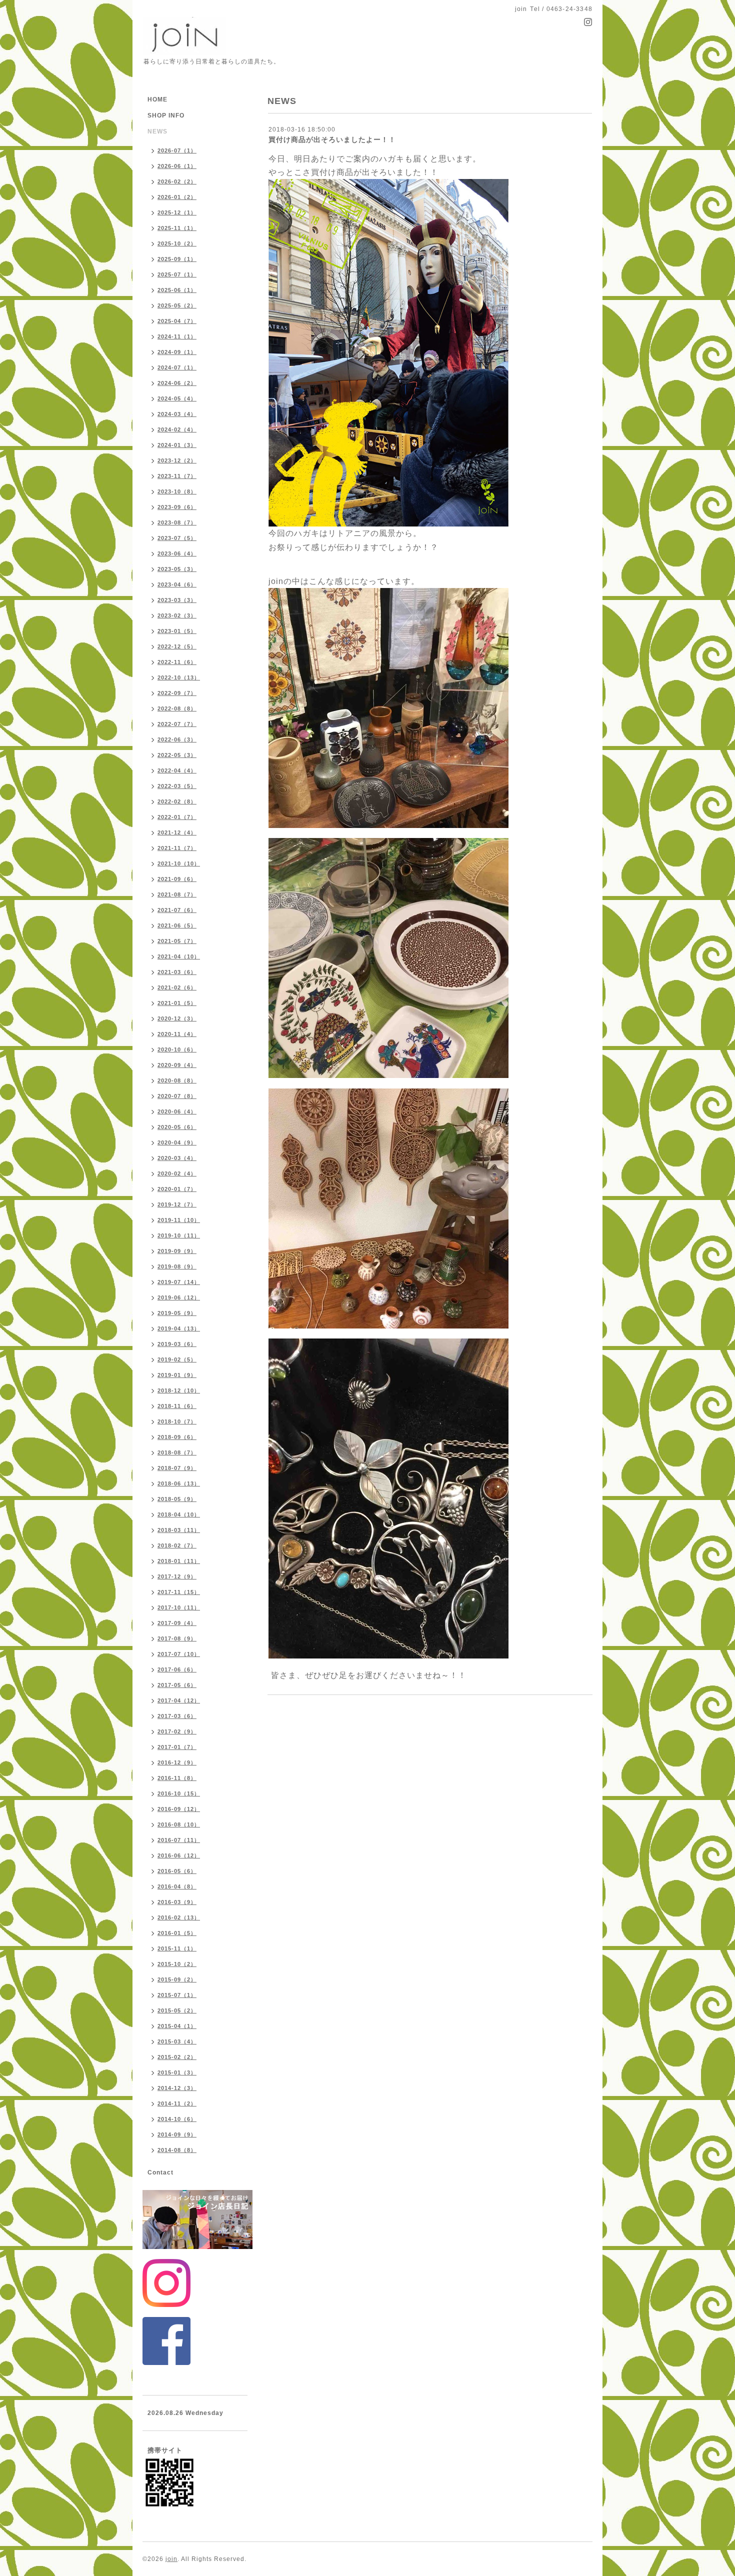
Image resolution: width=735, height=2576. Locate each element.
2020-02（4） (177, 1173)
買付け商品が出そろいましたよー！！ (332, 139)
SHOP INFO (166, 115)
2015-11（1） (177, 1948)
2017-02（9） (177, 1731)
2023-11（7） (177, 476)
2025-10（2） (177, 243)
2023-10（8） (177, 491)
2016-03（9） (177, 1902)
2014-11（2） (177, 2103)
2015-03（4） (177, 2041)
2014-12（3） (177, 2088)
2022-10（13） (179, 677)
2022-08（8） (177, 708)
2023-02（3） (177, 615)
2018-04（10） (179, 1514)
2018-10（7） (177, 1421)
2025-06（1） (177, 290)
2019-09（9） (177, 1251)
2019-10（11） (179, 1235)
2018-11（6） (177, 1406)
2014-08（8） (177, 2150)
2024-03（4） (177, 414)
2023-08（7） (177, 522)
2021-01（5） (177, 1003)
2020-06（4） (177, 1111)
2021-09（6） (177, 879)
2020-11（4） (177, 1034)
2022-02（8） (177, 801)
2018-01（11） (179, 1561)
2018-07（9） (177, 1468)
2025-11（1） (177, 228)
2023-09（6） (177, 507)
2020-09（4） (177, 1065)
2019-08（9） (177, 1266)
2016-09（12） (179, 1809)
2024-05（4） (177, 398)
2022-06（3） (177, 739)
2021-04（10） (179, 956)
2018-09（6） (177, 1437)
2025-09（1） (177, 259)
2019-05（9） (177, 1313)
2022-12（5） (177, 646)
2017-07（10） (179, 1654)
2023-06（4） (177, 553)
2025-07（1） (177, 274)
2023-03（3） (177, 600)
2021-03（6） (177, 972)
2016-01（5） (177, 1933)
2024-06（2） (177, 383)
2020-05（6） (177, 1127)
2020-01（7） (177, 1189)
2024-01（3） (177, 445)
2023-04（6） (177, 584)
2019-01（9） (177, 1375)
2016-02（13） (179, 1917)
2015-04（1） (177, 2026)
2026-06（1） (177, 166)
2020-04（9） (177, 1142)
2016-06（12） (179, 1855)
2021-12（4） (177, 832)
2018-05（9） (177, 1499)
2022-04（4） (177, 770)
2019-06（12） (179, 1297)
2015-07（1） (177, 1995)
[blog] (388, 352)
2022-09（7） (177, 693)
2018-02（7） (177, 1545)
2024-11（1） (177, 336)
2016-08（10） (179, 1824)
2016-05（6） (177, 1871)
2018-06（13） (179, 1483)
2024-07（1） (177, 367)
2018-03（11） (179, 1530)
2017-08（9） (177, 1638)
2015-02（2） (177, 2057)
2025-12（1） (177, 212)
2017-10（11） (179, 1607)
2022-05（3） (177, 755)
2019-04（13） (179, 1328)
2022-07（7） (177, 724)
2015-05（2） (177, 2010)
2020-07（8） (177, 1096)
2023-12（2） (177, 460)
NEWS (157, 131)
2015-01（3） (177, 2072)
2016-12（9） (177, 1762)
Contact (160, 2172)
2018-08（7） (177, 1452)
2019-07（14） (179, 1282)
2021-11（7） (177, 848)
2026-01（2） (177, 197)
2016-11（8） (177, 1778)
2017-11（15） (179, 1592)
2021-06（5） (177, 925)
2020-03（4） (177, 1158)
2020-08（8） (177, 1080)
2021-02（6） (177, 987)
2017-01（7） (177, 1747)
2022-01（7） (177, 817)
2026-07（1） (177, 150)
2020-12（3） (177, 1018)
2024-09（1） (177, 352)
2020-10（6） (177, 1049)
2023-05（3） (177, 569)
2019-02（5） (177, 1359)
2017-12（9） (177, 1576)
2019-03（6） (177, 1344)
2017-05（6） (177, 1685)
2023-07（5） (177, 538)
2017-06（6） (177, 1669)
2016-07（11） (179, 1840)
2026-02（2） (177, 181)
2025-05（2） (177, 305)
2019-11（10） (179, 1220)
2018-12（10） (179, 1390)
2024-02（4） (177, 429)
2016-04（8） (177, 1886)
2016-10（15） (179, 1793)
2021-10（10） (179, 863)
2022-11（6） (177, 662)
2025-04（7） (177, 321)
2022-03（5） (177, 786)
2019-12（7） (177, 1204)
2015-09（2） (177, 1979)
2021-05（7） (177, 941)
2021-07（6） (177, 910)
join (171, 2559)
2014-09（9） (177, 2134)
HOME (157, 99)
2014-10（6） (177, 2119)
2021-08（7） (177, 894)
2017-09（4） (177, 1623)
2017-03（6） (177, 1716)
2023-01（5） (177, 631)
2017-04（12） (179, 1700)
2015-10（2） (177, 1964)
